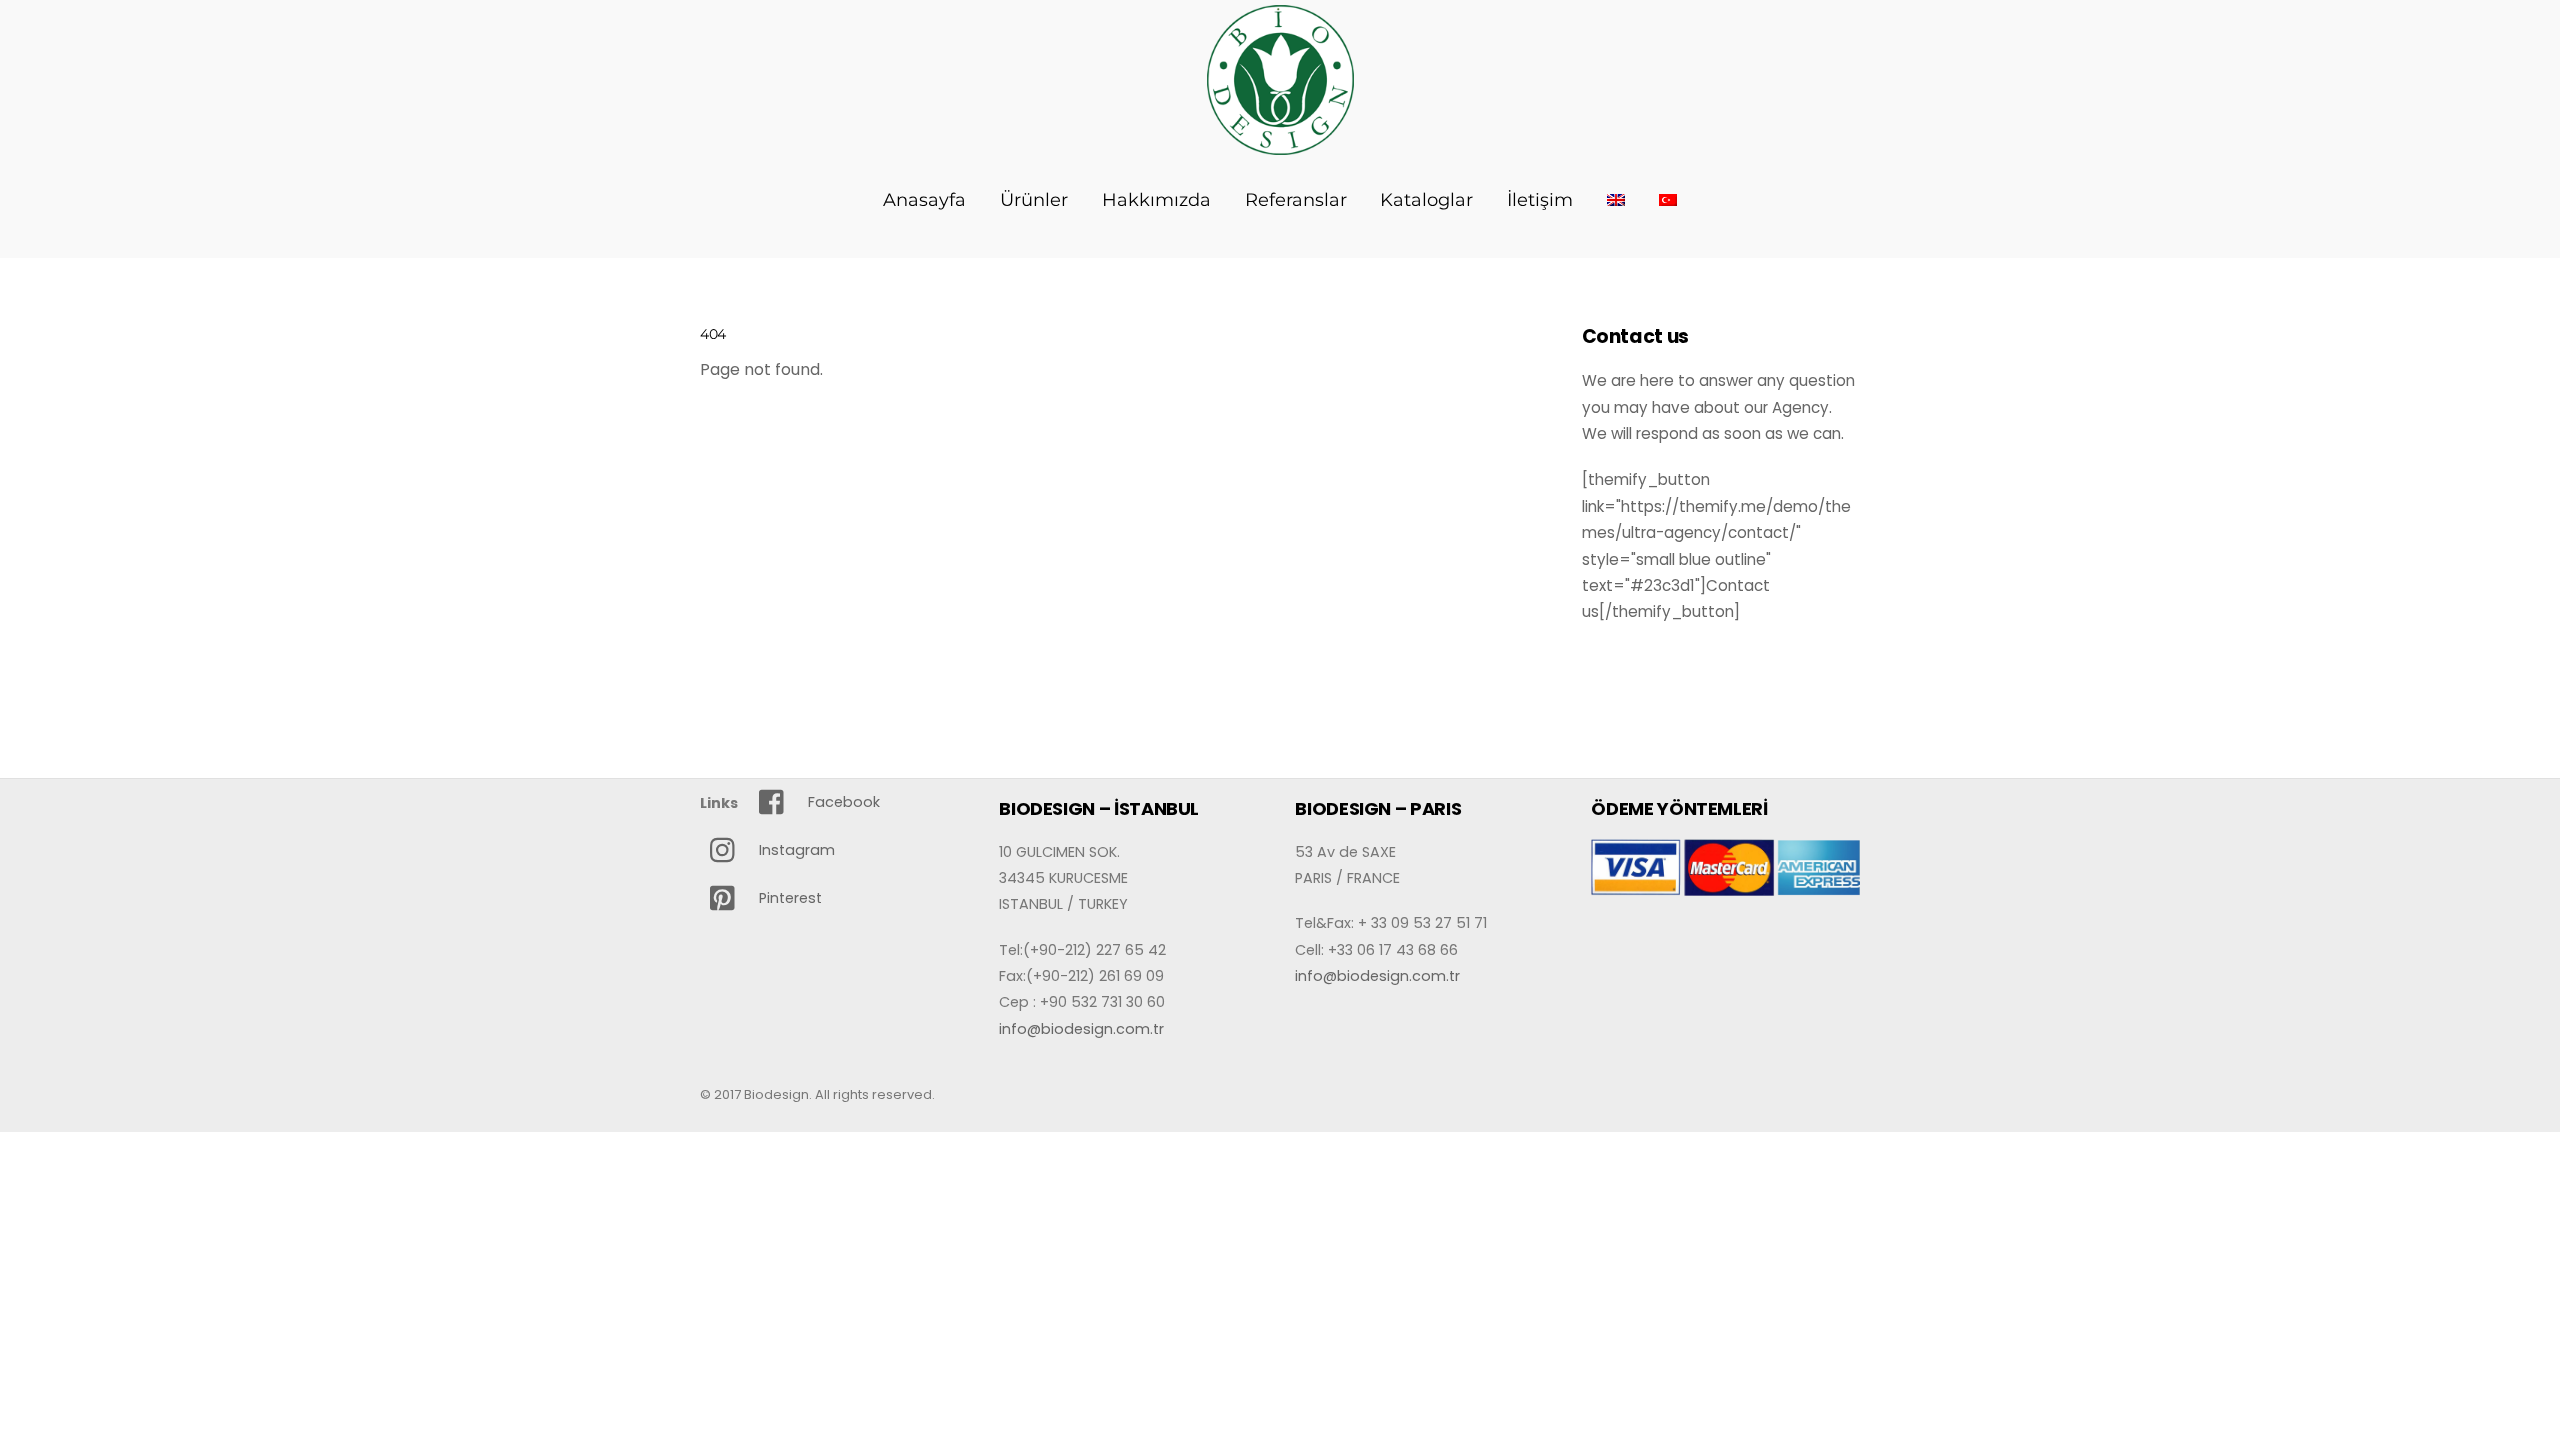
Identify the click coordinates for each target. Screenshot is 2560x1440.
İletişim (1540, 200)
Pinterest (788, 898)
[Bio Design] (1280, 144)
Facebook (842, 802)
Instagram (795, 850)
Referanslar (1296, 200)
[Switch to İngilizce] (1616, 200)
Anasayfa (924, 200)
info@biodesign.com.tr (1081, 1029)
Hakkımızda (1156, 200)
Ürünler (1034, 200)
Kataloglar (1426, 200)
